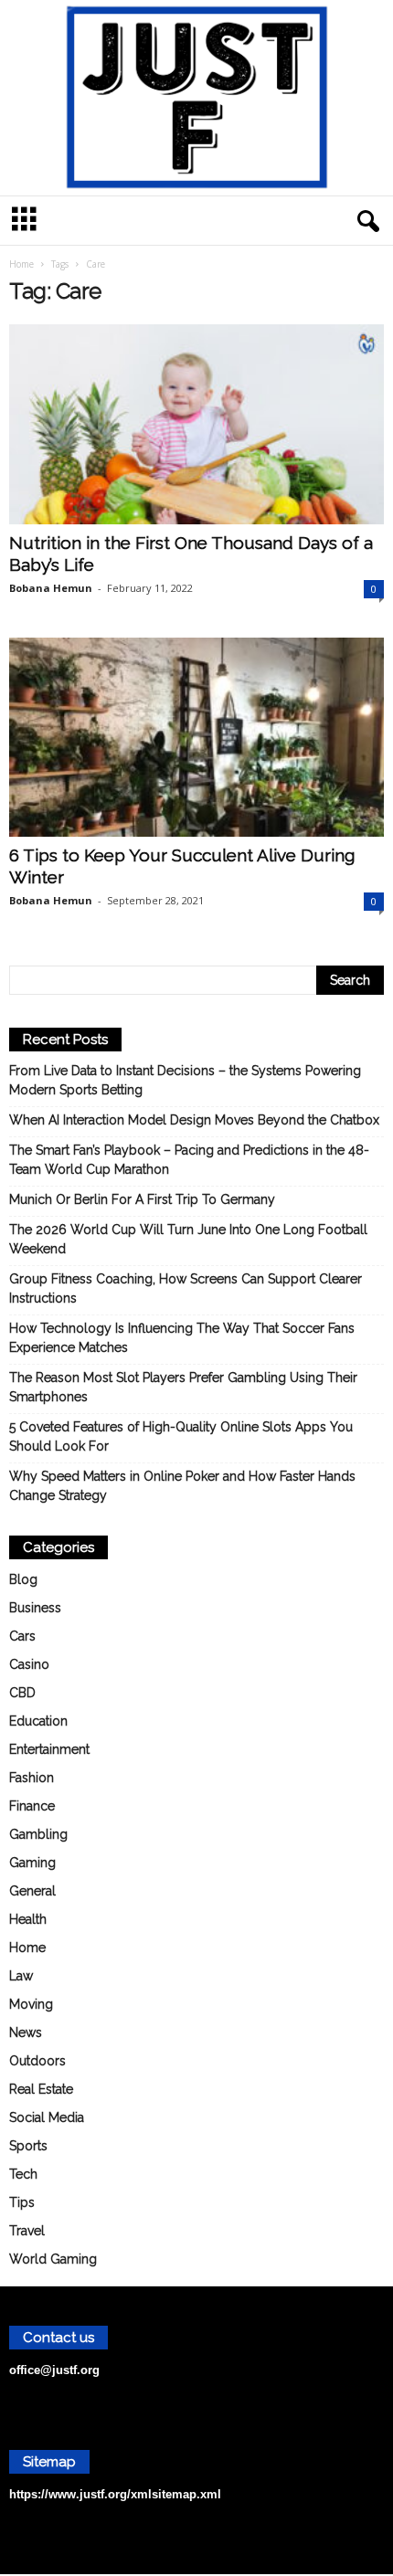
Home (21, 264)
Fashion (32, 1778)
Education (38, 1721)
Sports (28, 2146)
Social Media (47, 2117)
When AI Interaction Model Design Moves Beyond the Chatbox (194, 1120)
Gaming (32, 1863)
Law (21, 1976)
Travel (27, 2231)
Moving (31, 2004)
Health (28, 1919)
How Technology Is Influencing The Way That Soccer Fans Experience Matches (182, 1338)
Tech (23, 2174)
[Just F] (196, 98)
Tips (22, 2202)
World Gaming (53, 2259)
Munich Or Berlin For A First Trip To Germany (142, 1199)
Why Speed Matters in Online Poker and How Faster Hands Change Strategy (182, 1486)
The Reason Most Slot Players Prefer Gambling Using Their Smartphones (183, 1387)
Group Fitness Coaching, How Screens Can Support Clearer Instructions (186, 1288)
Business (35, 1608)
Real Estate (41, 2089)
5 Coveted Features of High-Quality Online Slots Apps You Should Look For (181, 1436)
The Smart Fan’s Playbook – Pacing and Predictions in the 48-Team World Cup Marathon (189, 1160)
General (32, 1891)
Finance (32, 1806)
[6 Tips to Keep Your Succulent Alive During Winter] (196, 738)
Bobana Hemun (51, 588)
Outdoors (37, 2061)
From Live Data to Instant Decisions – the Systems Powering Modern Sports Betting (185, 1080)
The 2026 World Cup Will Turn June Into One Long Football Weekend (188, 1239)
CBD (22, 1693)
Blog (23, 1579)
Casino (29, 1664)
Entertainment (49, 1749)
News (26, 2032)
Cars (22, 1636)
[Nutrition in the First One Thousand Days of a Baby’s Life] (196, 424)
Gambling (38, 1834)
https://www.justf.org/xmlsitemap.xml (115, 2494)
